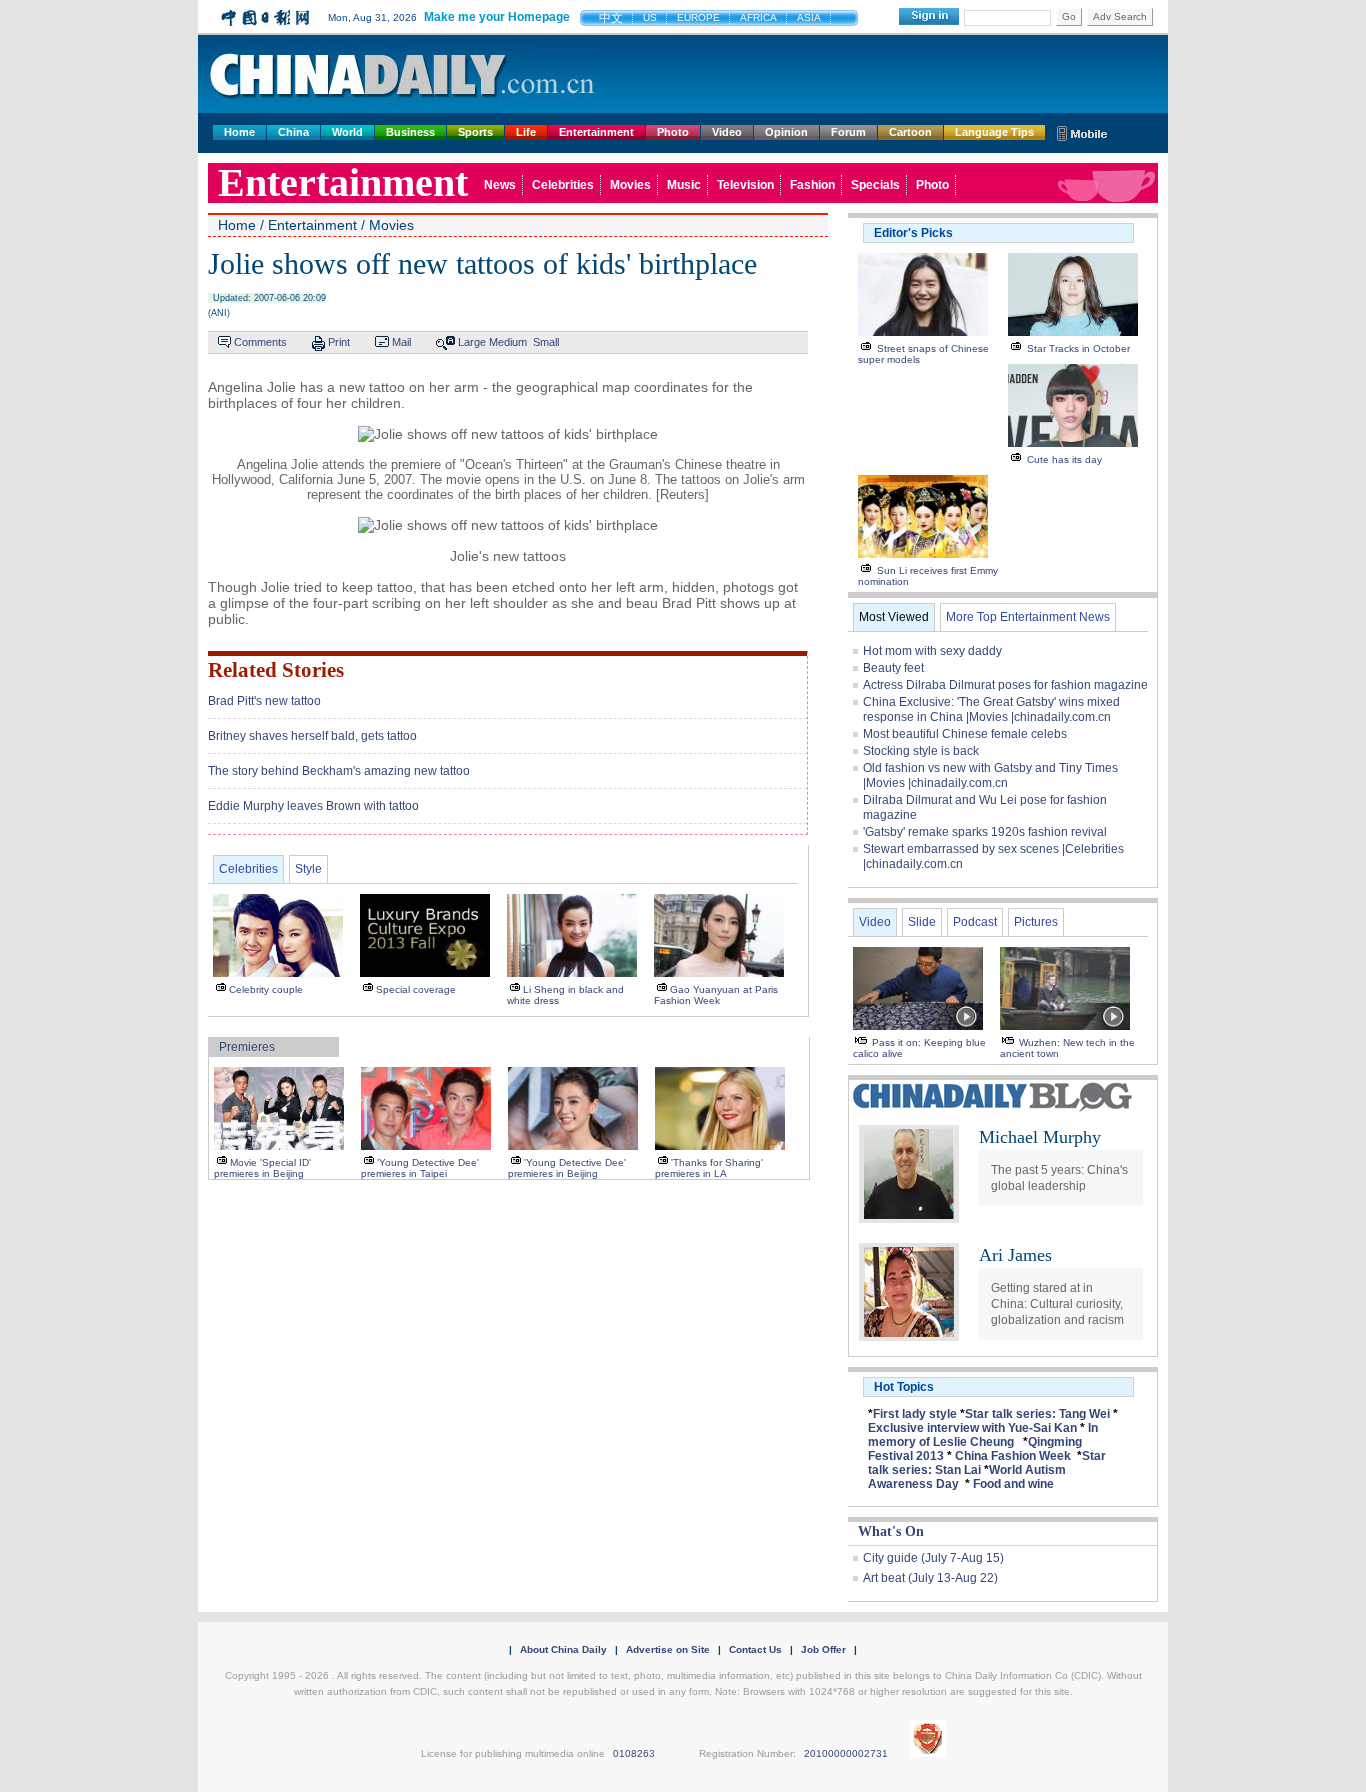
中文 (611, 18)
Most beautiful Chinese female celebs (965, 734)
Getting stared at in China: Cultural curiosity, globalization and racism (1057, 1304)
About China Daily (563, 1649)
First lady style (915, 1414)
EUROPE (698, 17)
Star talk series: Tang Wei (1037, 1414)
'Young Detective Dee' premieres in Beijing (567, 1168)
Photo (673, 132)
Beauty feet (893, 668)
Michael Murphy (1040, 1137)
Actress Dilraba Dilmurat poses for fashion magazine (1005, 685)
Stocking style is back (921, 751)
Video (727, 132)
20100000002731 (846, 1753)
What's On (891, 1531)
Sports (475, 132)
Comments (260, 342)
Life (526, 132)
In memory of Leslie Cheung (983, 1435)
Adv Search (1120, 16)
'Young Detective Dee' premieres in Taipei (420, 1168)
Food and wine (1013, 1484)
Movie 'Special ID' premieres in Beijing (262, 1168)
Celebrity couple (266, 989)
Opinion (786, 132)
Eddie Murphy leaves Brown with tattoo (313, 806)
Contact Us (755, 1649)
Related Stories (276, 670)
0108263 (634, 1753)
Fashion (812, 185)
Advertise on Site (668, 1649)
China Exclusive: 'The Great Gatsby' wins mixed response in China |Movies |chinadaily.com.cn (991, 709)
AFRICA (758, 17)
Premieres (247, 1047)
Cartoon (910, 132)
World (347, 132)
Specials (875, 185)
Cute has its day (1064, 459)
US (650, 17)
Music (684, 185)
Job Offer (823, 1649)
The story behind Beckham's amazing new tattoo (339, 771)
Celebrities (563, 185)
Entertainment (596, 132)
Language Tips (994, 132)
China (293, 132)
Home (239, 132)
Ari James (1015, 1255)
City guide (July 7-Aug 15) (933, 1558)
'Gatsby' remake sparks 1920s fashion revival (985, 832)
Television (745, 185)
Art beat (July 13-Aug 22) (930, 1578)
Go (1069, 16)
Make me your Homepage (497, 17)
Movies (630, 185)
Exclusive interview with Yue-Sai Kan (972, 1428)
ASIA (809, 17)
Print (339, 342)
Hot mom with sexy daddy (932, 651)
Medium (508, 342)
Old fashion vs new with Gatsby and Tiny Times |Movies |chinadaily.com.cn (990, 775)
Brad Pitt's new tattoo (264, 701)
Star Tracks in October (1078, 348)
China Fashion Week (1013, 1456)
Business (410, 132)
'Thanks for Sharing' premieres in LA (709, 1168)
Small (546, 342)
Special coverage (416, 989)
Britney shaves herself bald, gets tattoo (312, 736)
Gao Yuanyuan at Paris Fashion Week (716, 995)
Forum (848, 132)
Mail (401, 342)
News (500, 185)
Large (472, 342)
